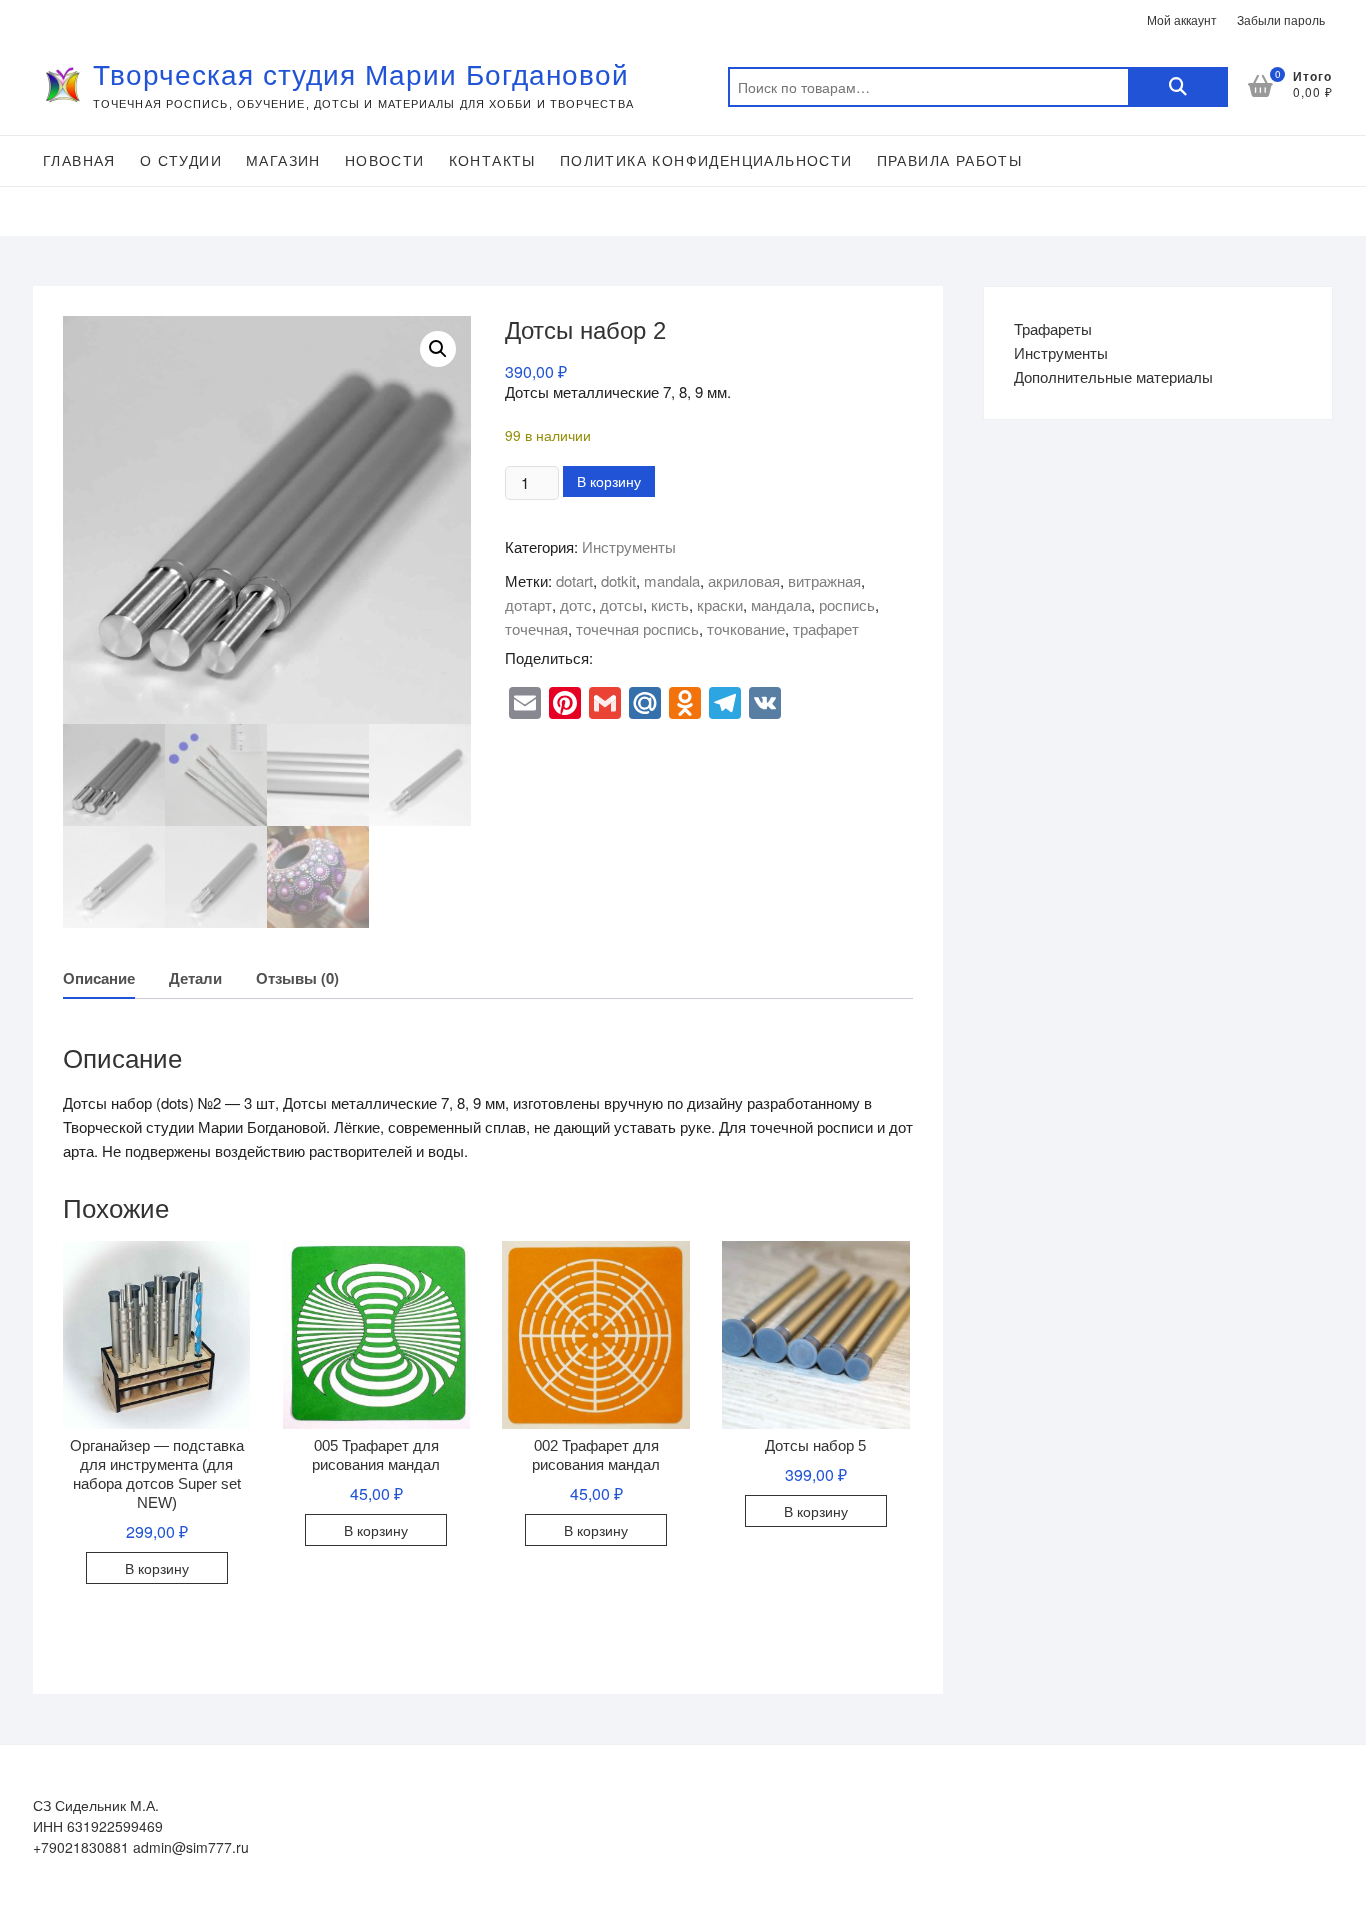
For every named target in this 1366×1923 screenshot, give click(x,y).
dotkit (618, 580)
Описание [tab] (99, 978)
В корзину (609, 481)
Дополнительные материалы (1113, 376)
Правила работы (950, 161)
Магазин (283, 161)
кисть (670, 604)
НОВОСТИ (385, 161)
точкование (746, 628)
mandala (672, 580)
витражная (824, 580)
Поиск (1178, 87)
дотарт (528, 604)
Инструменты (629, 546)
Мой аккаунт (1182, 19)
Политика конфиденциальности (706, 161)
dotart (574, 580)
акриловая (744, 580)
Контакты (492, 161)
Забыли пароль (1281, 19)
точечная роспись (637, 628)
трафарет (826, 628)
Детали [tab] (195, 978)
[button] (438, 349)
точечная (536, 628)
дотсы (621, 604)
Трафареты (1053, 328)
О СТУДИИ (181, 161)
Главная (79, 161)
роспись (847, 604)
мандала (781, 604)
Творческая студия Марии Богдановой (361, 75)
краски (720, 604)
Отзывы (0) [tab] (297, 978)
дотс (576, 604)
